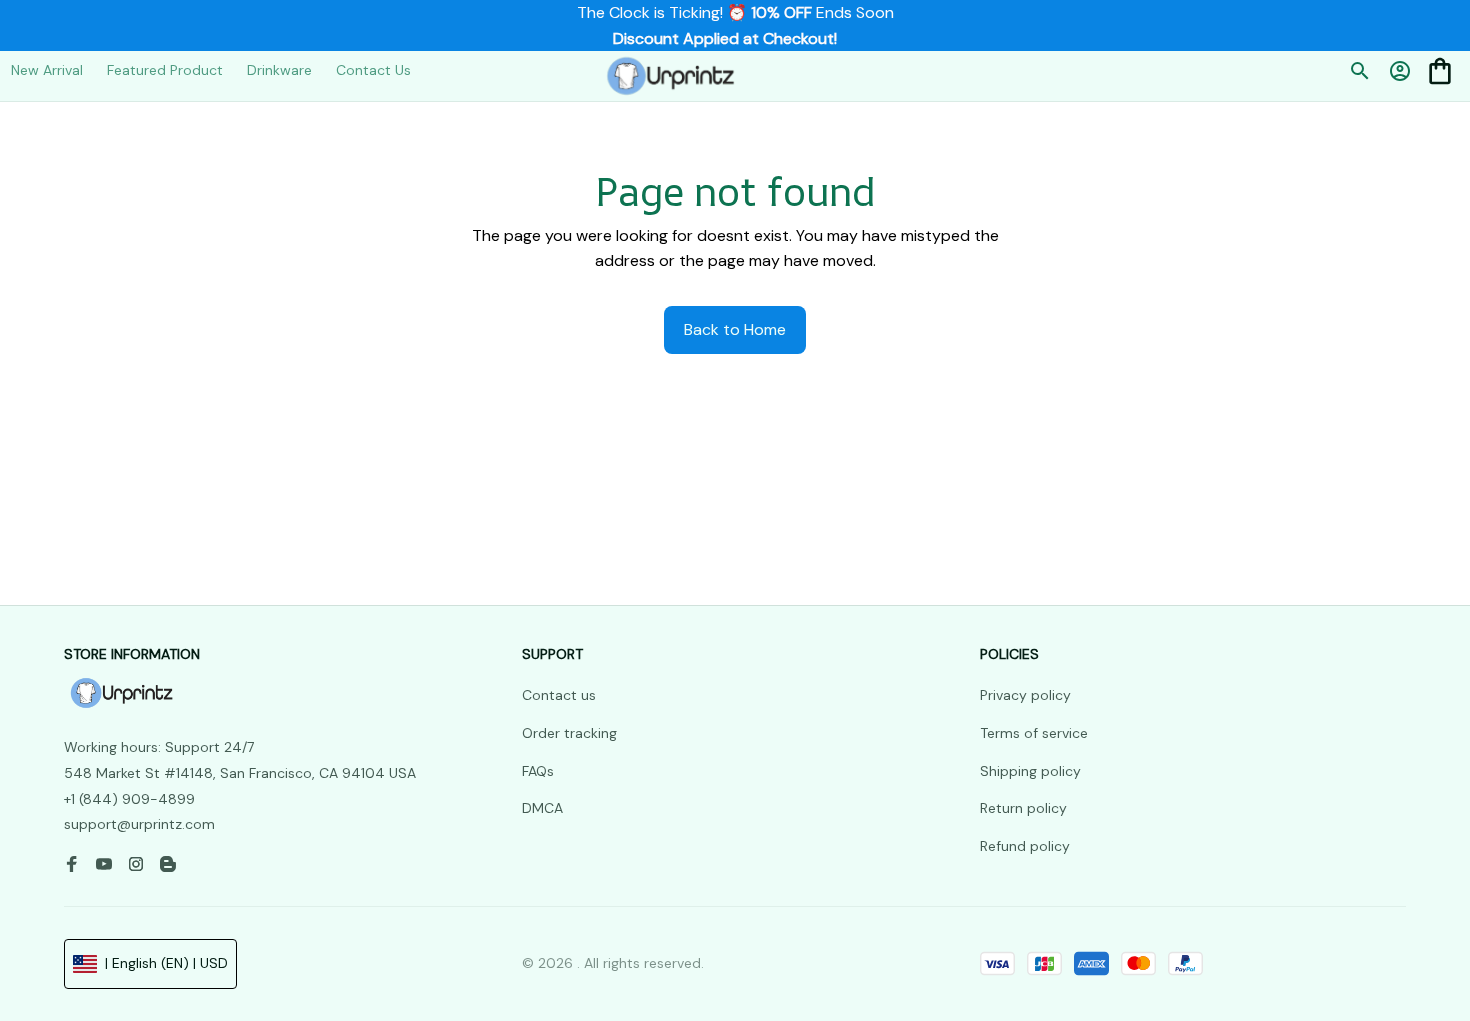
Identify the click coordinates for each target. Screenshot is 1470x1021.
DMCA (542, 809)
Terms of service (1034, 733)
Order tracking (569, 733)
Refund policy (1025, 846)
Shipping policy (1030, 771)
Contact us (559, 696)
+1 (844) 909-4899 (129, 799)
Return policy (1023, 809)
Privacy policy (1025, 696)
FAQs (538, 771)
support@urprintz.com (139, 825)
